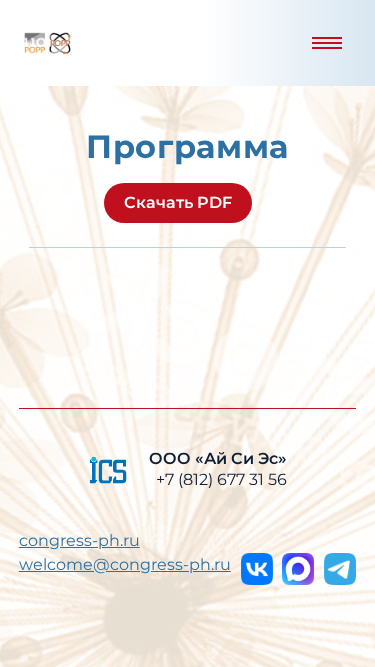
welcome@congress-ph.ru (125, 564)
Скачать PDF (178, 202)
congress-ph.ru (79, 540)
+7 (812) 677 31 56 (221, 479)
